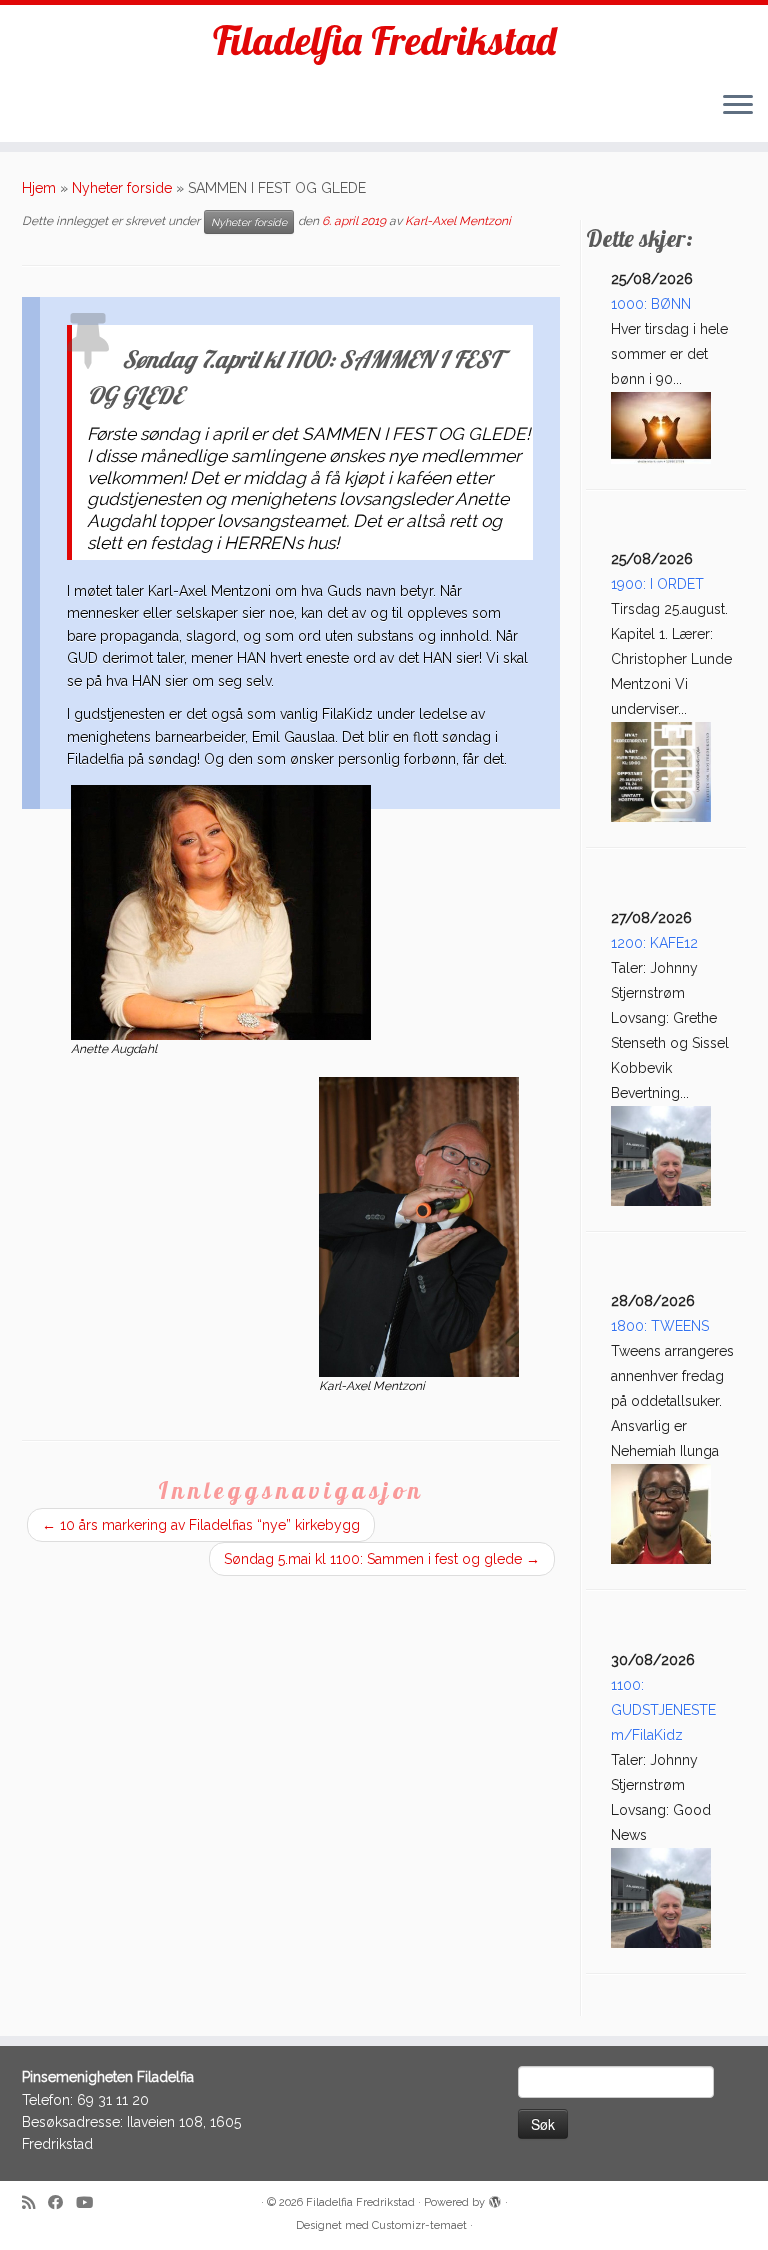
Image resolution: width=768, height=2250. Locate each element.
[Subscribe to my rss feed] (35, 2203)
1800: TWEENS (660, 1326)
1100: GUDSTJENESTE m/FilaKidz (663, 1710)
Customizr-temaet (419, 2225)
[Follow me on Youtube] (91, 2203)
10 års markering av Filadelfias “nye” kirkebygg (201, 1525)
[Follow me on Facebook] (62, 2203)
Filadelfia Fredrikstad (384, 40)
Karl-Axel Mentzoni (458, 222)
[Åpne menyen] (738, 106)
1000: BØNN (651, 304)
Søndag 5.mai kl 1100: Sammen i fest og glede (382, 1559)
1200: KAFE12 (654, 943)
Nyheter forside (122, 188)
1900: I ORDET (657, 584)
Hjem (39, 188)
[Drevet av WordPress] (495, 2199)
